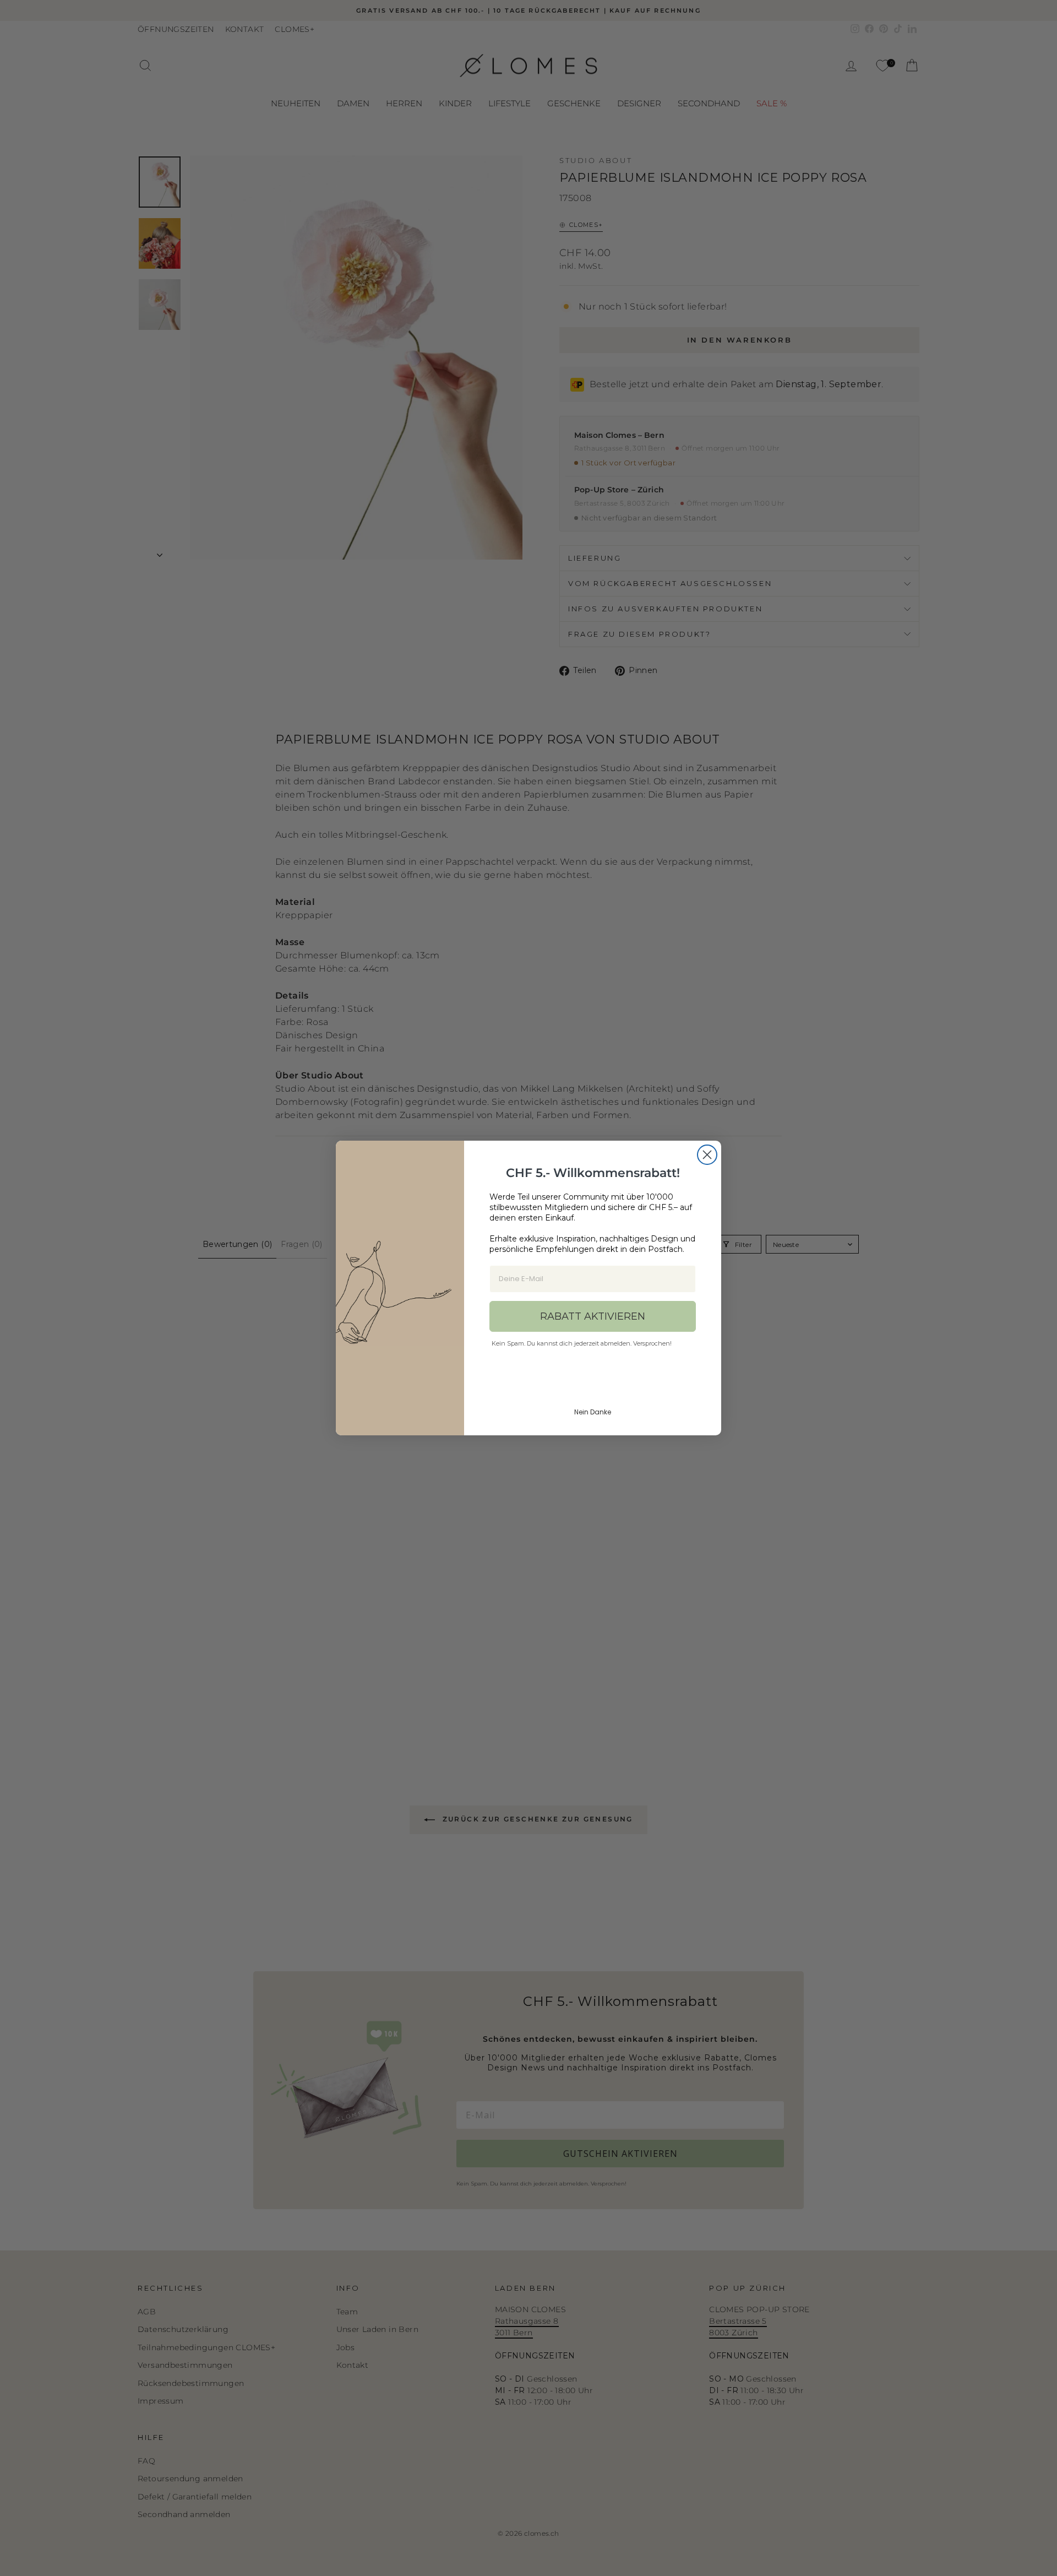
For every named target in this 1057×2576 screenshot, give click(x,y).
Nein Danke (593, 1412)
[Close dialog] (707, 1155)
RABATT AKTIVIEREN (593, 1316)
